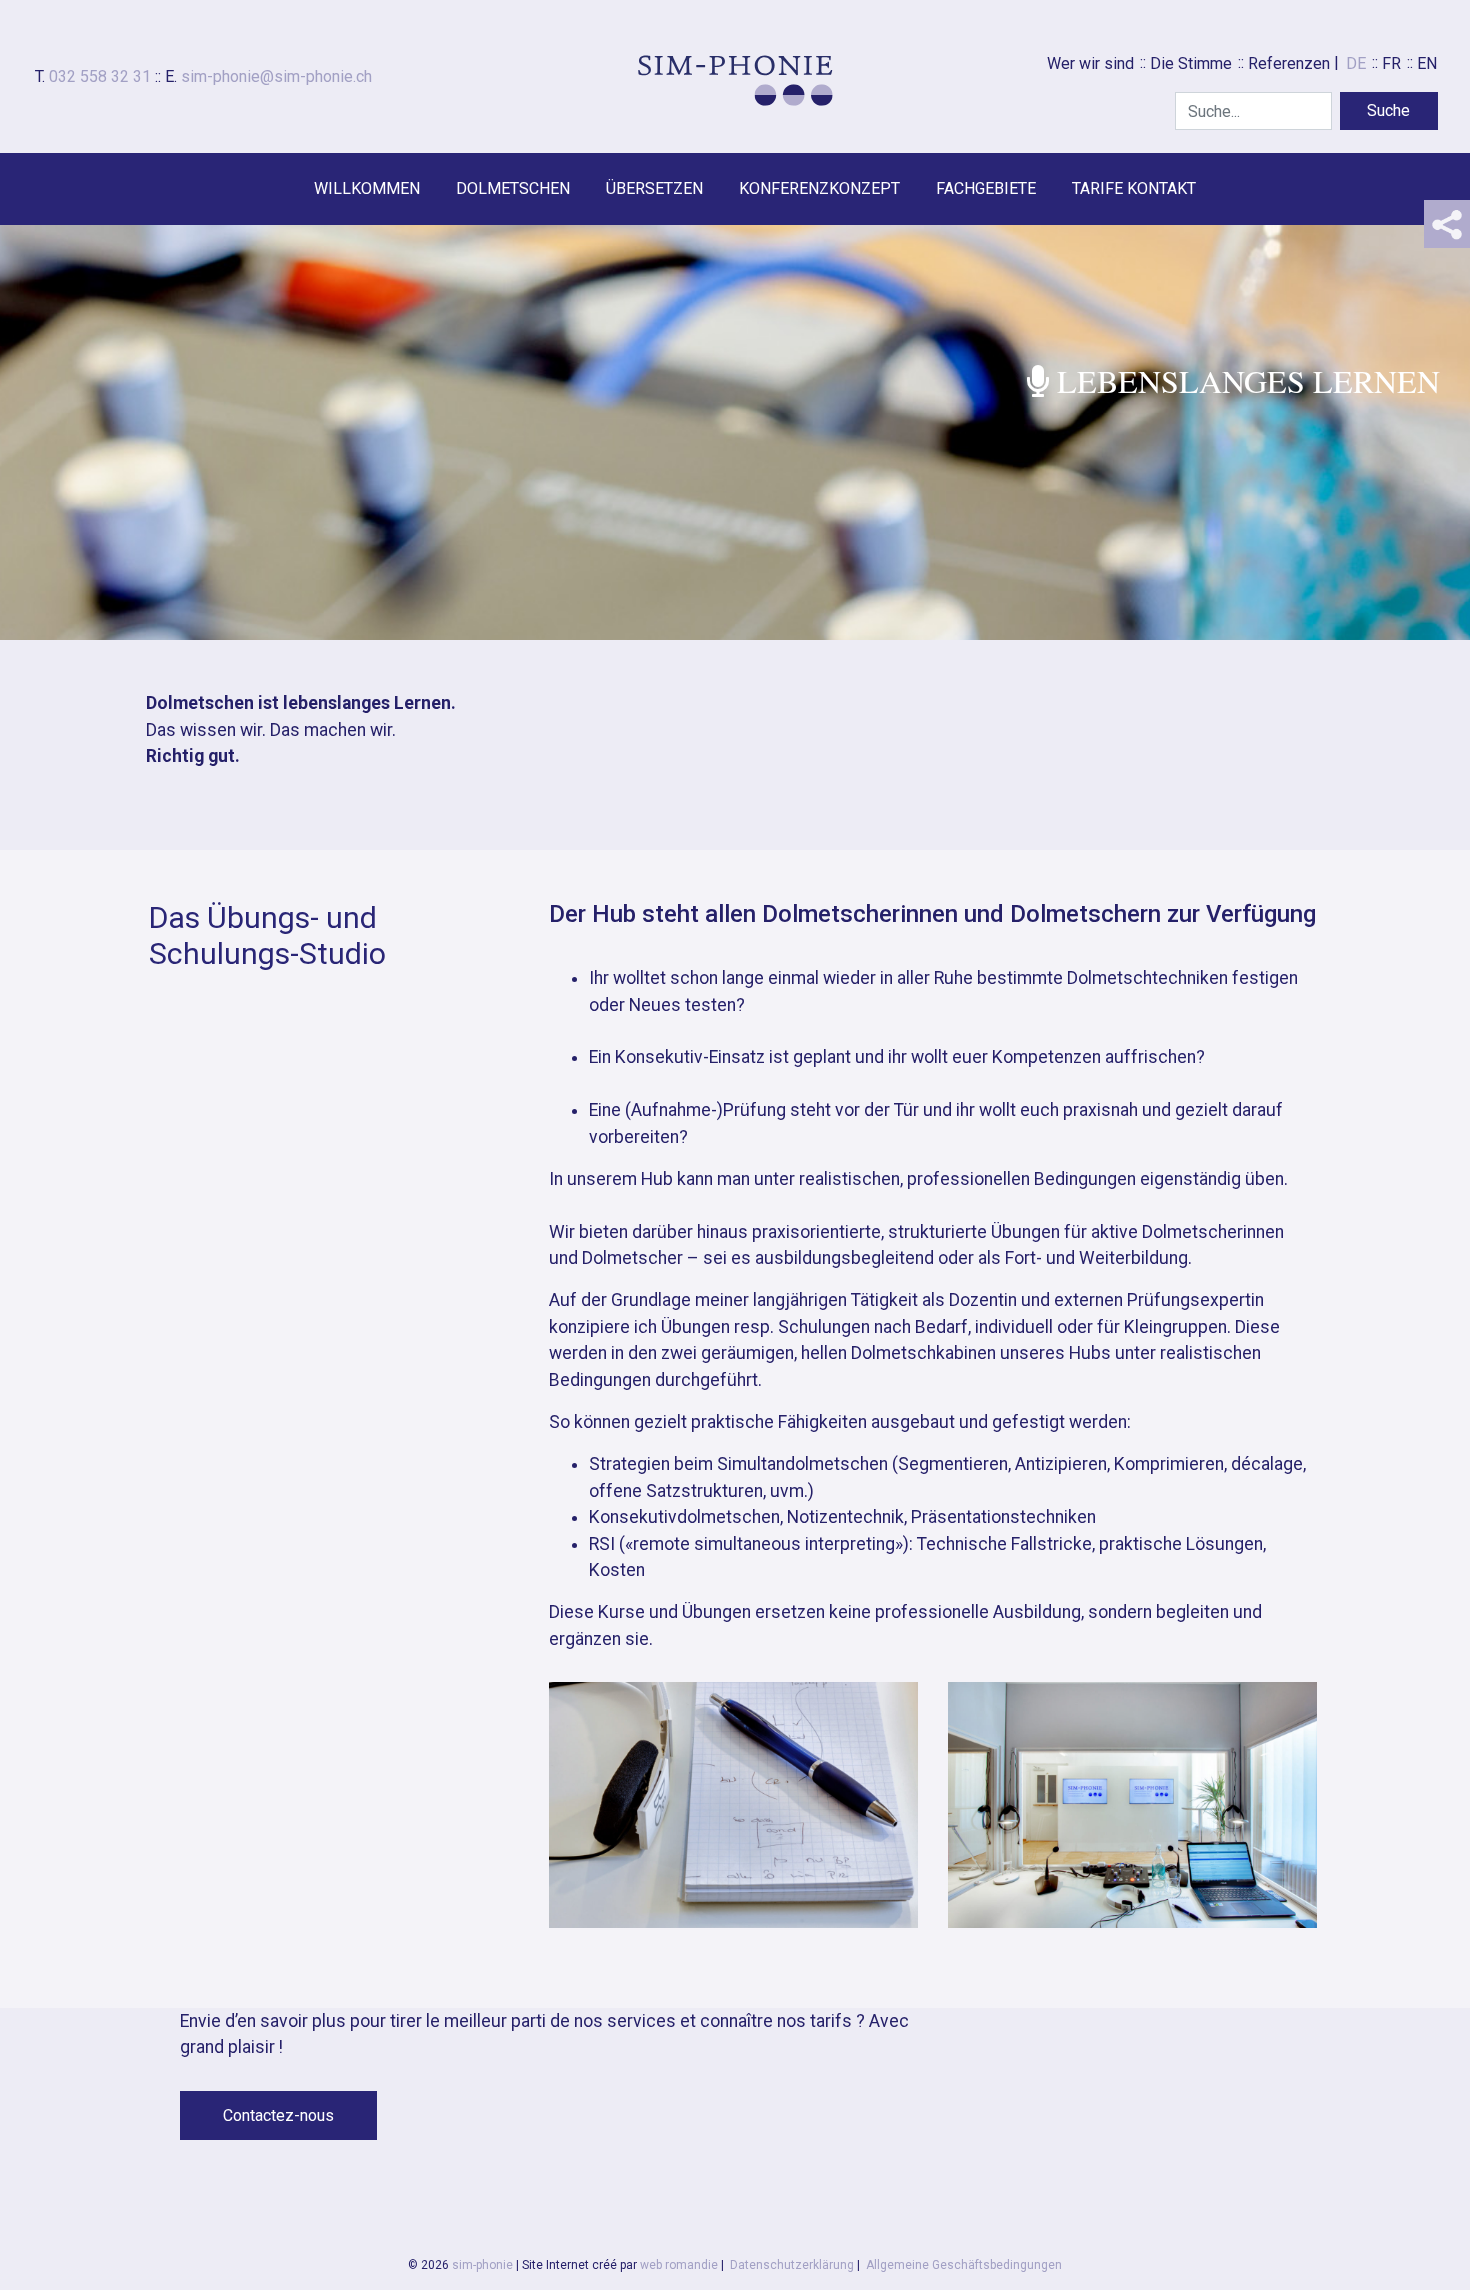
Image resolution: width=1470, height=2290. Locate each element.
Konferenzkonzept (819, 188)
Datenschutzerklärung (792, 2265)
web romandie (679, 2265)
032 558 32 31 (100, 76)
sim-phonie (482, 2265)
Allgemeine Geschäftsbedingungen (964, 2265)
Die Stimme (1191, 63)
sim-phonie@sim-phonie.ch (276, 76)
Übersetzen (654, 188)
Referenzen (1289, 63)
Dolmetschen (513, 188)
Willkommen (367, 188)
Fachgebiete (986, 188)
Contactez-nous (278, 2115)
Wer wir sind (1090, 63)
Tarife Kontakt (1134, 188)
